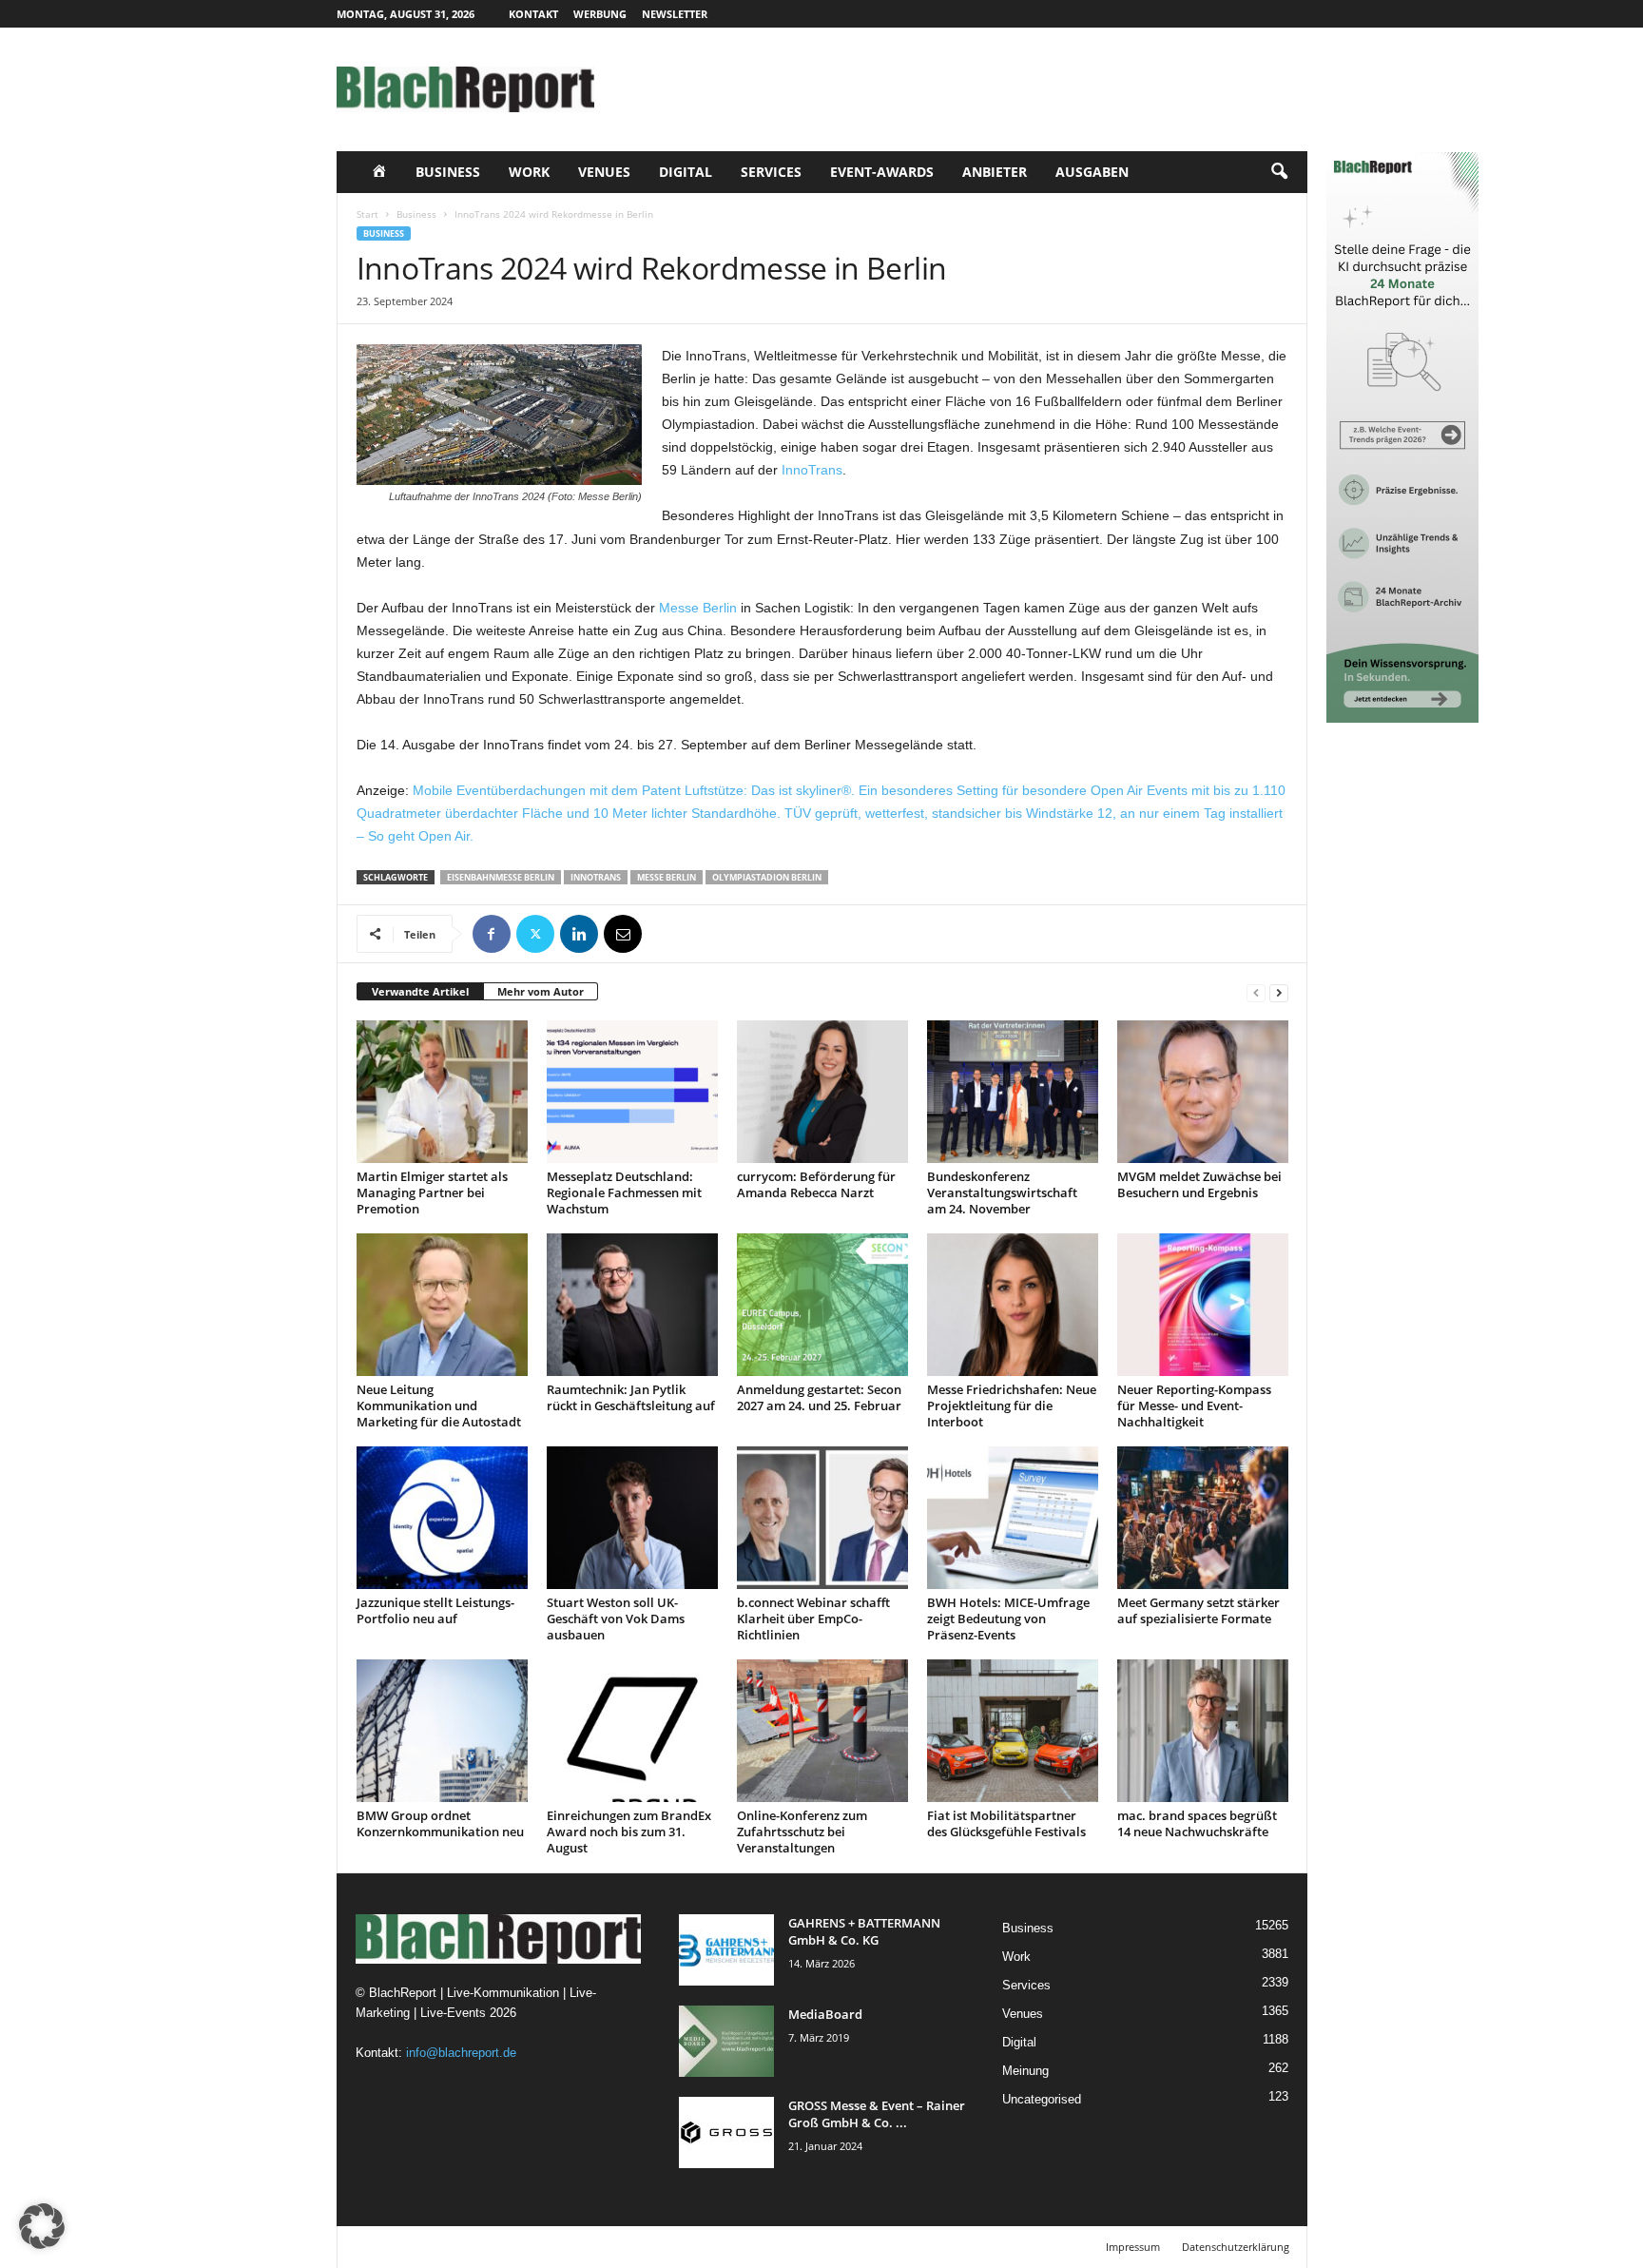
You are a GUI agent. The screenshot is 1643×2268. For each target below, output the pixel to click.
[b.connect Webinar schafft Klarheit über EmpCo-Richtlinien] (822, 1518)
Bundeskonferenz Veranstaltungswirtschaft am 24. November (1002, 1192)
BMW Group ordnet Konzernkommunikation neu (440, 1823)
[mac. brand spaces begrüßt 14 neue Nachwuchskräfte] (1203, 1731)
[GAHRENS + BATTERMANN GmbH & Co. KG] (726, 1950)
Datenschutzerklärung (1236, 2247)
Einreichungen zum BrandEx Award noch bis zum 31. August (629, 1832)
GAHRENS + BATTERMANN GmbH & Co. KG (864, 1931)
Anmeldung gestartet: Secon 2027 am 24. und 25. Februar (819, 1397)
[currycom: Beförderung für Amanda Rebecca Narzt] (822, 1092)
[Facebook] (492, 934)
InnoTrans (812, 470)
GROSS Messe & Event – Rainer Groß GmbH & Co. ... (877, 2114)
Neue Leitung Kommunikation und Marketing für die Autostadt (439, 1405)
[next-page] (1279, 992)
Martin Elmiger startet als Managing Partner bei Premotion (432, 1192)
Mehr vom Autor (541, 991)
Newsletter (675, 14)
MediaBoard (825, 2014)
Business (448, 172)
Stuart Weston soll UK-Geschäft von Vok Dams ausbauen (616, 1619)
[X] (535, 934)
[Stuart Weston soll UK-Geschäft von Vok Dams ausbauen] (632, 1518)
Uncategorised (1042, 2099)
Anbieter (995, 172)
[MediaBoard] (726, 2041)
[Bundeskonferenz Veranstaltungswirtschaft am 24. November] (1013, 1092)
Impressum (1133, 2247)
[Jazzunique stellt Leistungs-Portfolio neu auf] (442, 1518)
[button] (1279, 172)
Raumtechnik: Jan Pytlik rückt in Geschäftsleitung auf (631, 1397)
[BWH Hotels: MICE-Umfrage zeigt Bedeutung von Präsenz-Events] (1013, 1518)
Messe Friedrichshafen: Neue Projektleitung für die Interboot (1012, 1405)
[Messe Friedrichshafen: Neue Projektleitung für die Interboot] (1013, 1305)
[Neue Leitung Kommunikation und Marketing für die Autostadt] (442, 1305)
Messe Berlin (698, 608)
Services (771, 172)
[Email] (623, 934)
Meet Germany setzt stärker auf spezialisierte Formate (1198, 1610)
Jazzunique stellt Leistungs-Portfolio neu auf (435, 1610)
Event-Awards (882, 172)
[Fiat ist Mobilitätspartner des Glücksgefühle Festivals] (1013, 1731)
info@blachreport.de (461, 2053)
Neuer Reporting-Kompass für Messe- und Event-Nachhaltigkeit (1194, 1405)
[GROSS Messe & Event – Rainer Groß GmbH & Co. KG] (726, 2132)
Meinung (1025, 2071)
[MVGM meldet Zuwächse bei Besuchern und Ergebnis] (1203, 1092)
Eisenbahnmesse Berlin (501, 877)
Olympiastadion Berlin (767, 877)
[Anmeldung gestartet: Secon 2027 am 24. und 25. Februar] (822, 1305)
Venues (604, 172)
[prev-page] (1256, 992)
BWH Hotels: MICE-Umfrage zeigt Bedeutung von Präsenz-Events (1008, 1619)
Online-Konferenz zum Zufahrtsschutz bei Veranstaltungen (802, 1832)
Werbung (600, 14)
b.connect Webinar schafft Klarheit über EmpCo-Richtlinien (813, 1619)
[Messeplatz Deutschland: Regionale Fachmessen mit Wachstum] (632, 1092)
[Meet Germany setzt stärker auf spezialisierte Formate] (1203, 1518)
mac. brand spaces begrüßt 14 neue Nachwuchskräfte (1197, 1823)
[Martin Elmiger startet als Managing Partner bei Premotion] (442, 1092)
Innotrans (596, 877)
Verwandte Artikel (420, 991)
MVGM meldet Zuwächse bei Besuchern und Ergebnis (1199, 1184)
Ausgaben (1092, 172)
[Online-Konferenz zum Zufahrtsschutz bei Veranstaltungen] (822, 1731)
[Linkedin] (579, 934)
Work (529, 172)
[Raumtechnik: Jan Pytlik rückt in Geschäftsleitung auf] (632, 1305)
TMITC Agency (515, 2247)
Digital (686, 172)
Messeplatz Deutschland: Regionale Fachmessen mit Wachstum (624, 1192)
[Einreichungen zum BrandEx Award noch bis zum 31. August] (632, 1731)
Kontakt (533, 14)
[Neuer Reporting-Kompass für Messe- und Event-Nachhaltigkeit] (1203, 1305)
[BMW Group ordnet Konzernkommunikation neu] (442, 1731)
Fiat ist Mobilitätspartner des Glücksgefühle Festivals (1006, 1823)
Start (367, 214)
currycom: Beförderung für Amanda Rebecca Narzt (816, 1184)
